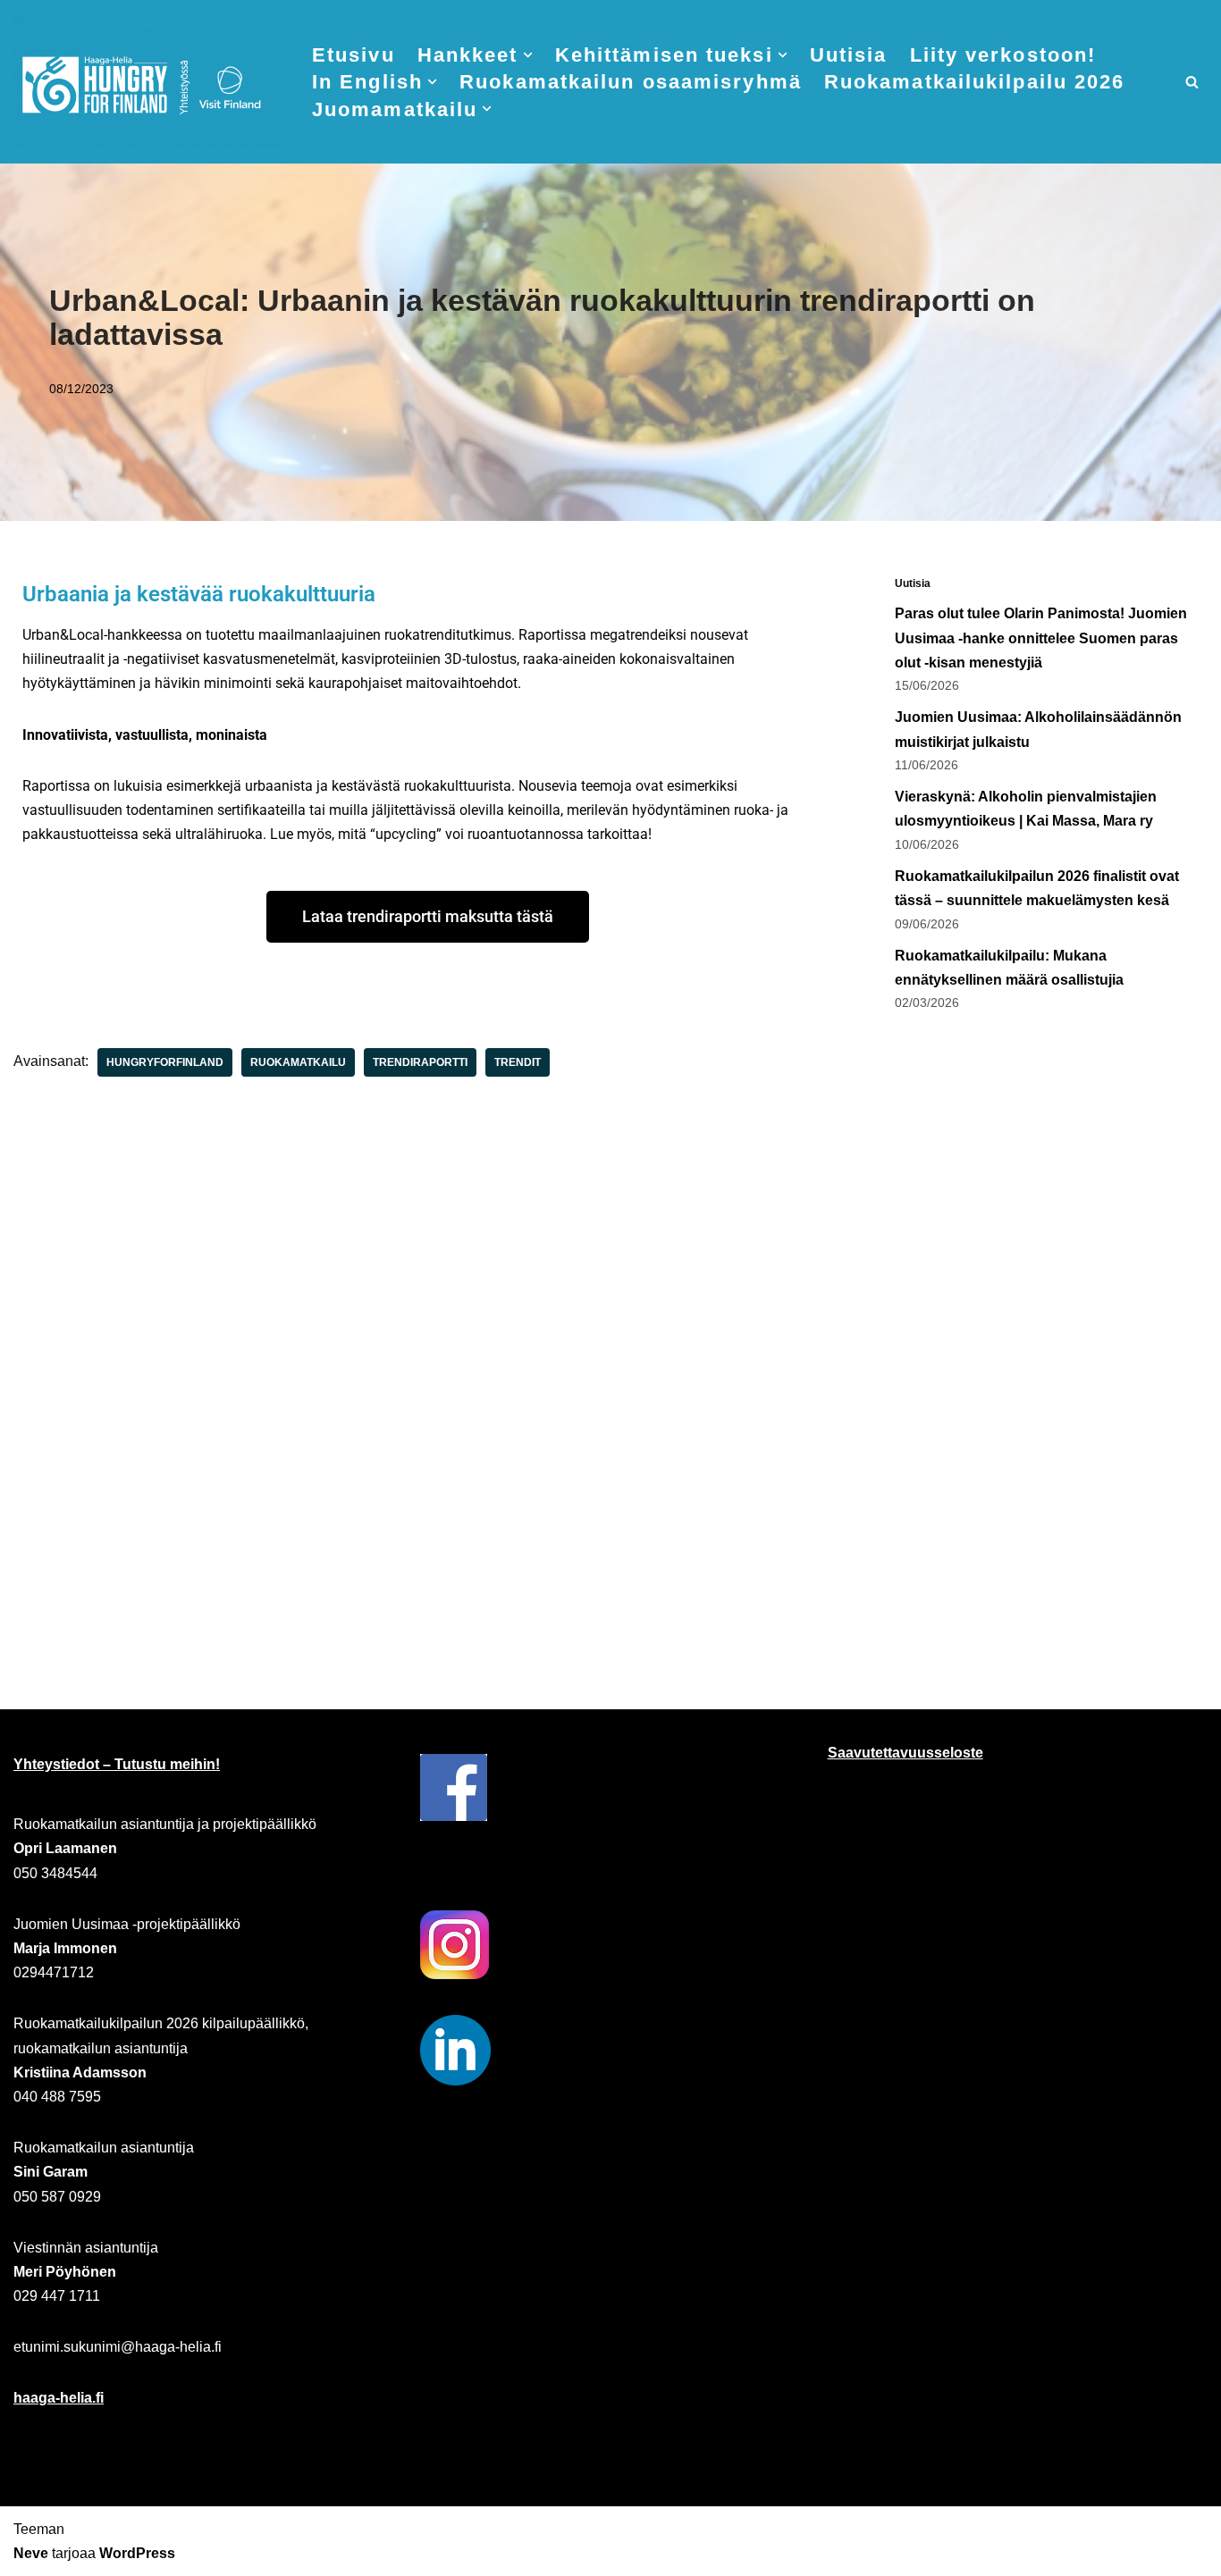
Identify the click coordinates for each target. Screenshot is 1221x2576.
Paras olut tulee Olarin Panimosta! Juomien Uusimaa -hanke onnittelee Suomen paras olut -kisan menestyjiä (1041, 638)
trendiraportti (420, 1062)
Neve (31, 2553)
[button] (528, 55)
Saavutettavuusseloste (905, 1753)
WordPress (137, 2553)
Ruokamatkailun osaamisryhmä (631, 82)
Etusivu (354, 55)
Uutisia (849, 55)
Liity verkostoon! (1003, 55)
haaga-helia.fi (59, 2398)
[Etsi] (1192, 82)
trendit (518, 1062)
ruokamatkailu (298, 1062)
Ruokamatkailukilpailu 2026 (975, 82)
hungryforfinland (165, 1062)
